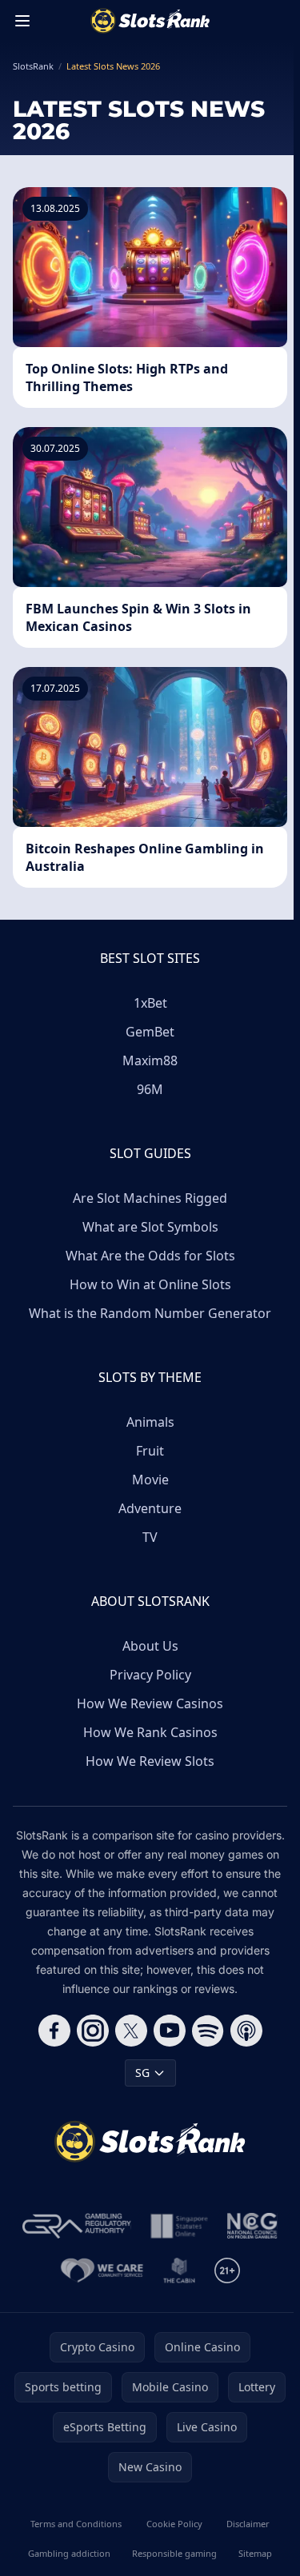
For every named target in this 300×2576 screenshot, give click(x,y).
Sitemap (255, 2553)
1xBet (150, 1003)
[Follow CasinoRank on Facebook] (54, 2031)
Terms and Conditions (76, 2524)
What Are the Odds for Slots (150, 1256)
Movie (150, 1480)
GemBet (150, 1032)
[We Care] (102, 2270)
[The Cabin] (179, 2270)
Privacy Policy (150, 1675)
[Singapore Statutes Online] (179, 2226)
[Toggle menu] (22, 21)
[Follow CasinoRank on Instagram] (93, 2031)
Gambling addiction (69, 2553)
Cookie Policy (174, 2524)
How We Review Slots (150, 1761)
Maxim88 (150, 1060)
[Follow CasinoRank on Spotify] (208, 2031)
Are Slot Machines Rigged (150, 1198)
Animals (150, 1422)
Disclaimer (248, 2524)
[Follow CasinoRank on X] (131, 2031)
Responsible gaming (174, 2553)
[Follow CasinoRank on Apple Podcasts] (246, 2031)
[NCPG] (252, 2226)
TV (150, 1537)
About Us (150, 1646)
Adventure (150, 1508)
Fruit (150, 1451)
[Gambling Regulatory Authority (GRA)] (77, 2226)
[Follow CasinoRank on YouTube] (170, 2031)
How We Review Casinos (150, 1703)
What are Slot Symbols (150, 1227)
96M (150, 1089)
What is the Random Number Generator (150, 1313)
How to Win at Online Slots (150, 1284)
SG (142, 2073)
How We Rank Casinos (150, 1732)
